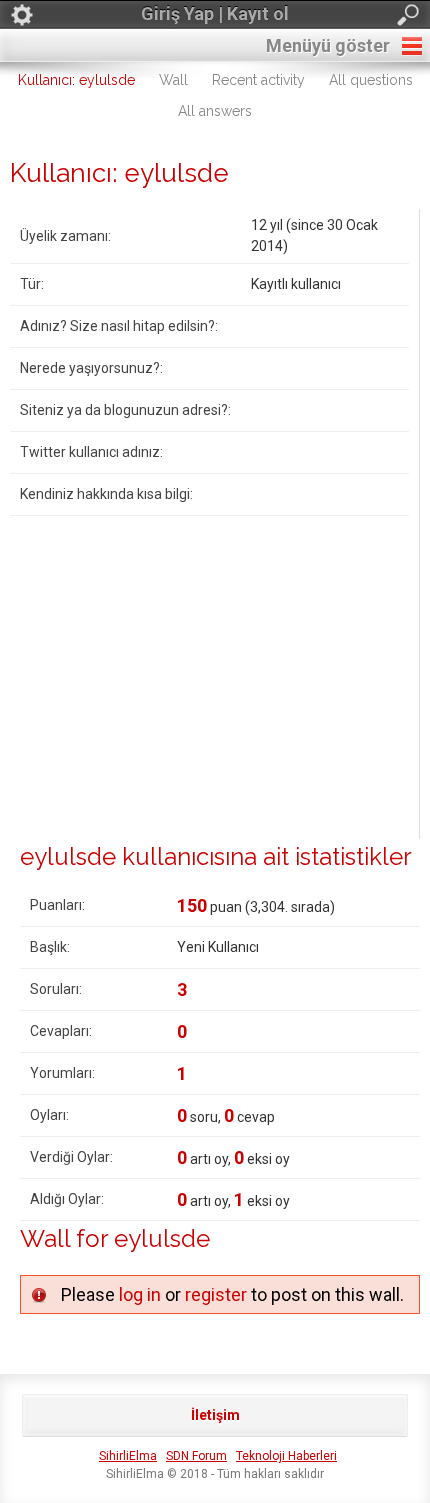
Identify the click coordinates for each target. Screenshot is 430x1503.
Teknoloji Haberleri (286, 1456)
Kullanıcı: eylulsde (76, 80)
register (216, 1294)
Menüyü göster (328, 45)
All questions (371, 80)
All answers (215, 111)
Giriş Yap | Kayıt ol (215, 13)
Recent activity (258, 80)
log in (140, 1294)
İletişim (215, 1415)
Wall (173, 80)
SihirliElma (128, 1456)
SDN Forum (196, 1456)
